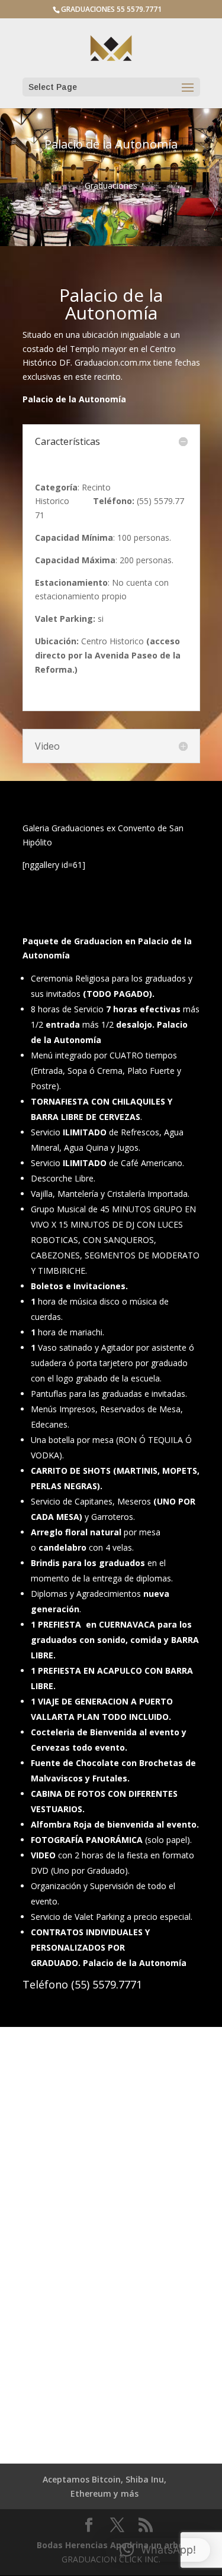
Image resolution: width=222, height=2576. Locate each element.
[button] (158, 2550)
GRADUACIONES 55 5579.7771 (111, 9)
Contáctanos (111, 2186)
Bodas (50, 2545)
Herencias (86, 2545)
